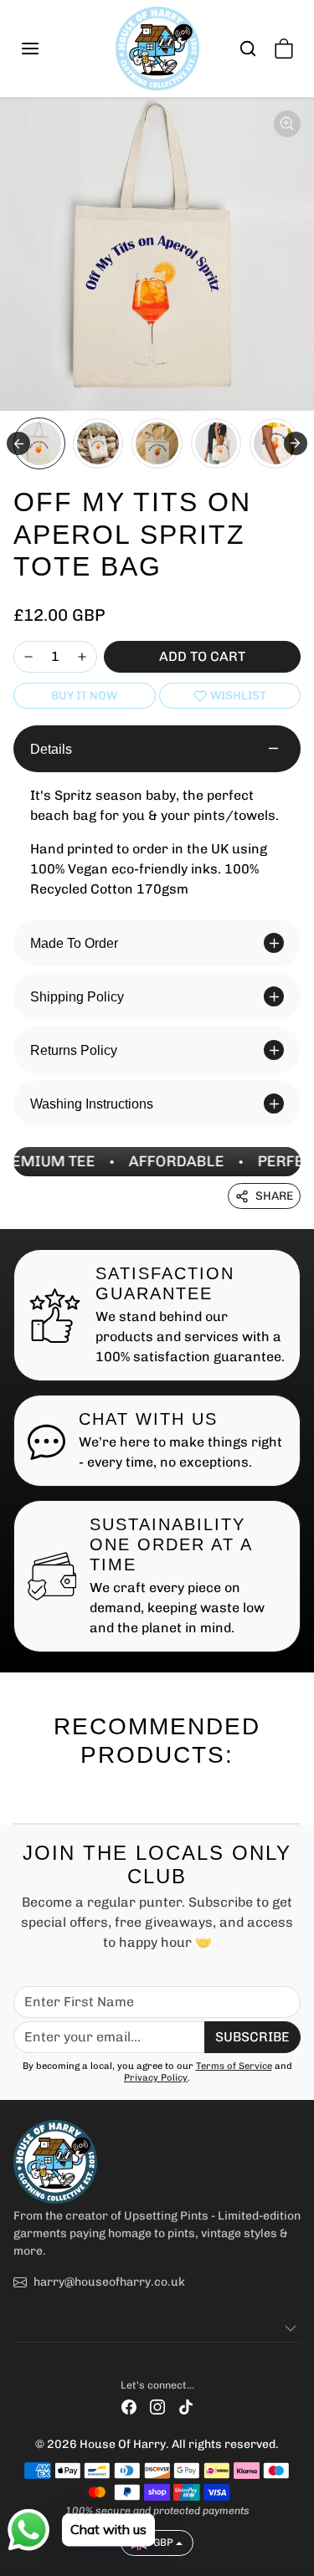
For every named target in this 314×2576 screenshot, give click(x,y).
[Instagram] (157, 2407)
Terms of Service (234, 2066)
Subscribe (252, 2037)
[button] (47, 49)
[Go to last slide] (18, 443)
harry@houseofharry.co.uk (109, 2282)
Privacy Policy (156, 2077)
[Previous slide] (20, 1796)
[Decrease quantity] (28, 657)
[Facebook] (129, 2407)
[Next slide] (296, 443)
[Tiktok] (186, 2407)
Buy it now (84, 696)
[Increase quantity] (82, 657)
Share (274, 1196)
